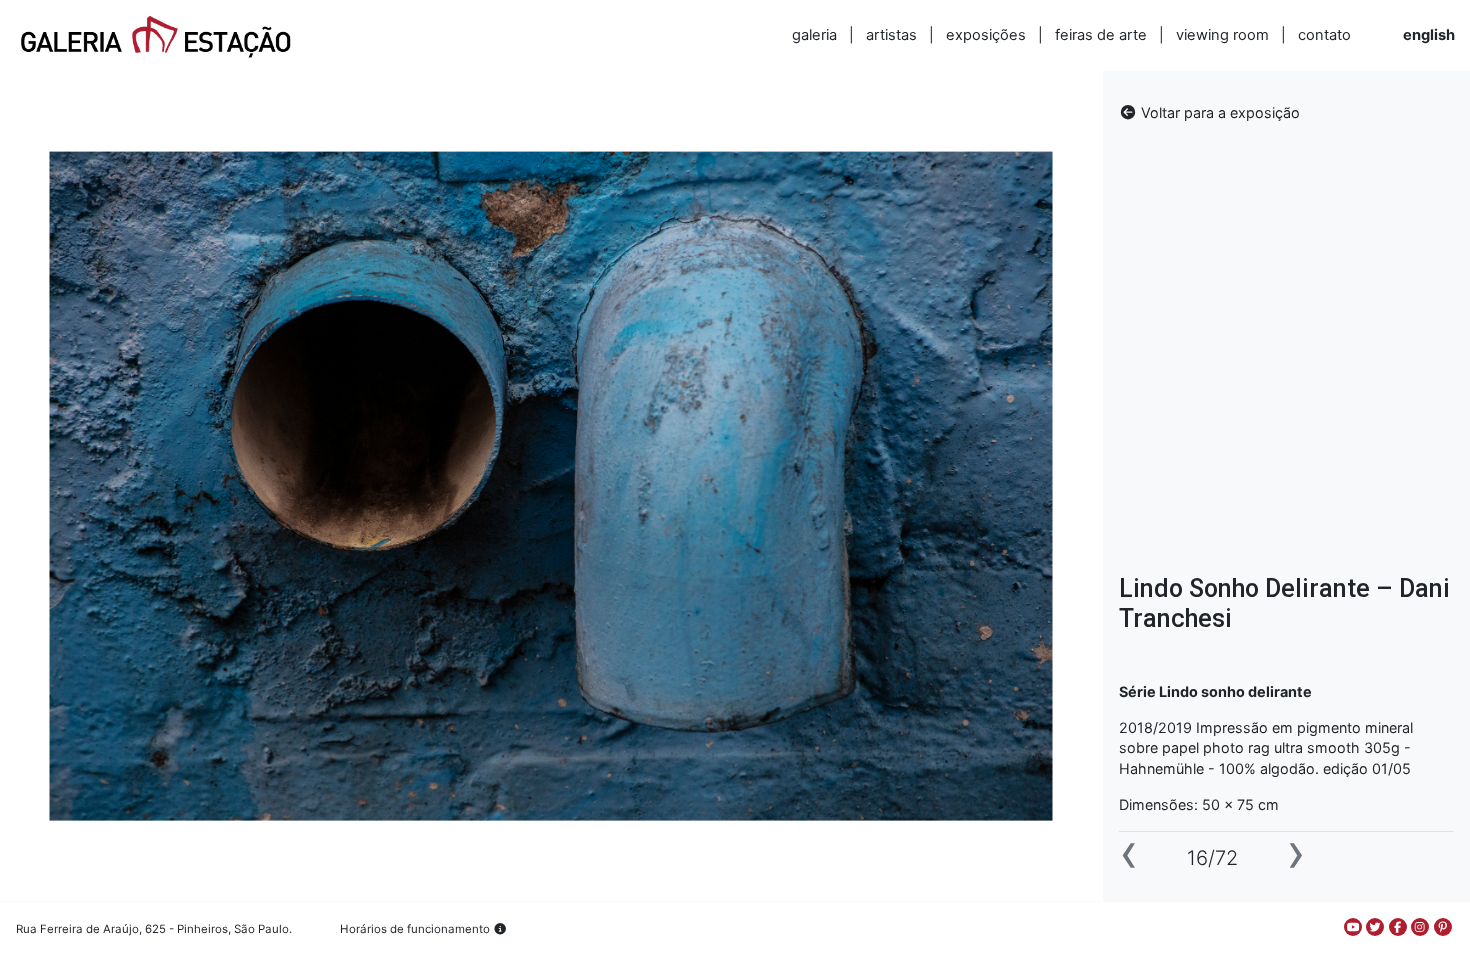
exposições (986, 35)
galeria (814, 35)
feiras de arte (1101, 35)
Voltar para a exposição (1218, 112)
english (1429, 35)
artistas (891, 35)
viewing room (1222, 35)
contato (1324, 35)
